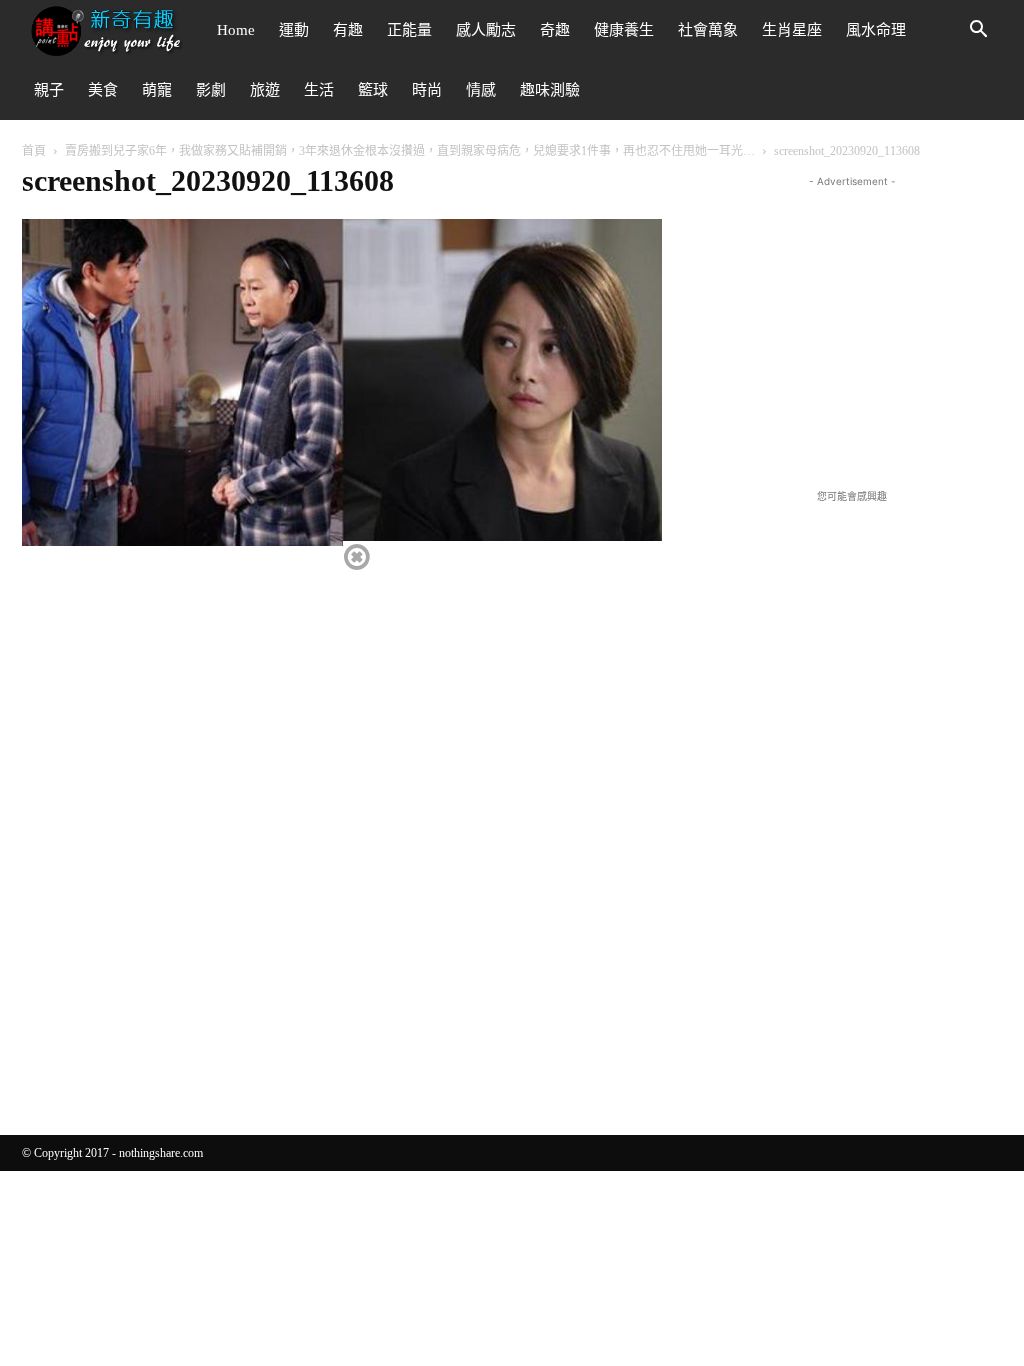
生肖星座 (792, 30)
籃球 (373, 90)
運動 (294, 30)
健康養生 (624, 30)
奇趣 (555, 30)
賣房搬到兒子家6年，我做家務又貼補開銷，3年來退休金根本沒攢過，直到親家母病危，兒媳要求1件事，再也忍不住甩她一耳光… (410, 151)
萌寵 (157, 90)
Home (236, 30)
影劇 (211, 90)
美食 (103, 90)
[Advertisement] (852, 317)
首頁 (34, 151)
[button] (978, 31)
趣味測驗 (550, 90)
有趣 (348, 30)
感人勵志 (486, 30)
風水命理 (876, 30)
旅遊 (265, 90)
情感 (481, 90)
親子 (49, 90)
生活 (319, 90)
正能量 (409, 30)
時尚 (427, 90)
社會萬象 (708, 30)
